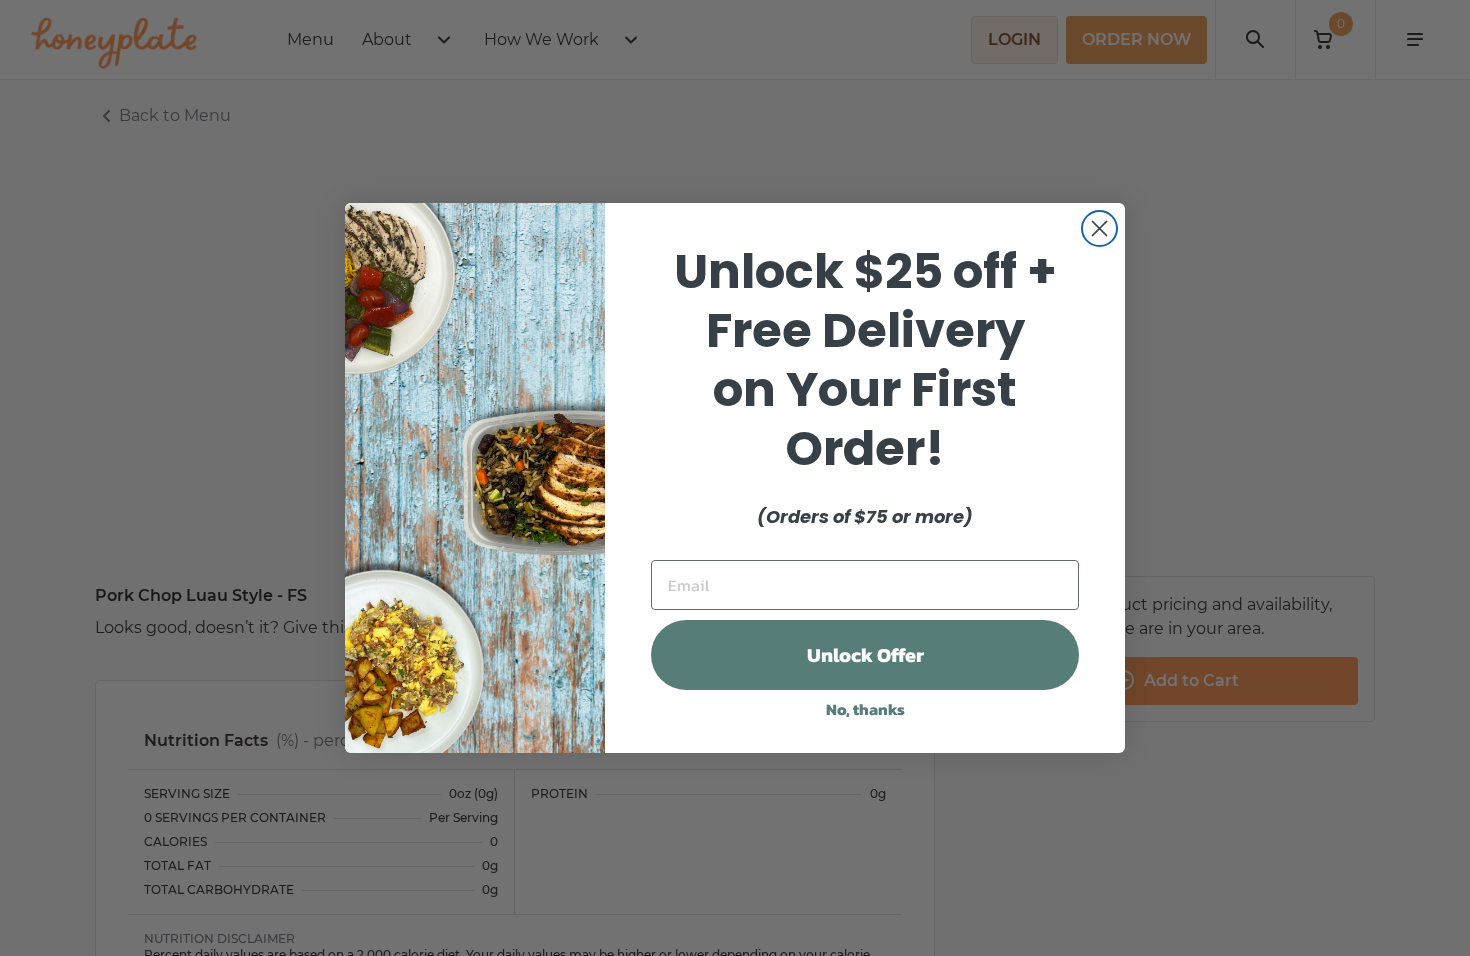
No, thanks (865, 709)
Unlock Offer (865, 655)
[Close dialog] (1099, 228)
